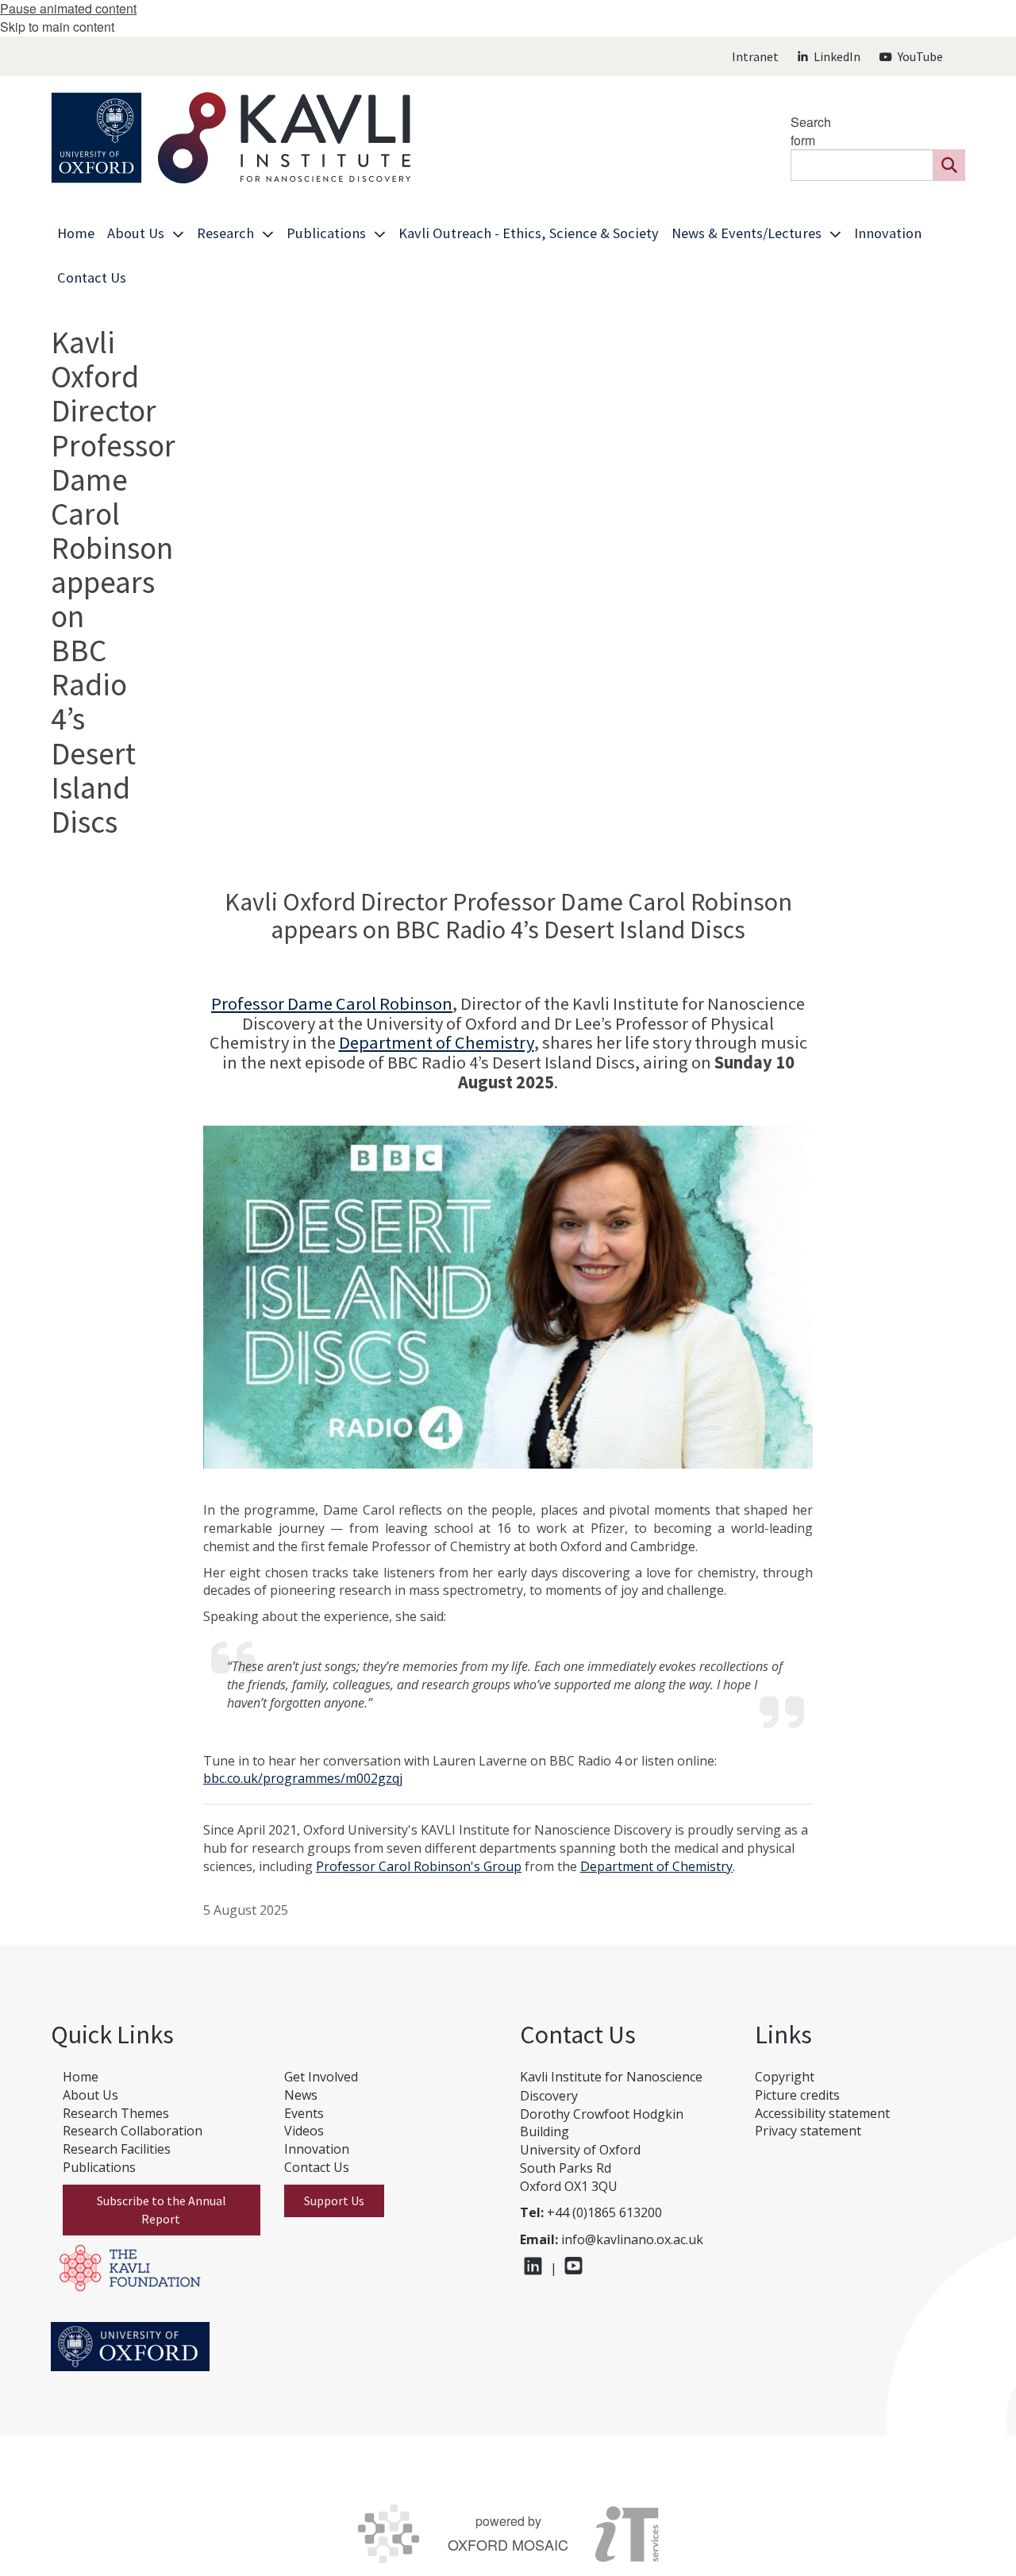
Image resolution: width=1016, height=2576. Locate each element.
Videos (304, 2131)
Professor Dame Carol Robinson (332, 1003)
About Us (90, 2095)
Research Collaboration (133, 2131)
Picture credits (797, 2095)
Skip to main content (57, 27)
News (301, 2095)
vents (308, 2113)
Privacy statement (808, 2131)
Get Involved (321, 2077)
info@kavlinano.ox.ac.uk (632, 2239)
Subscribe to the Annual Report (162, 2210)
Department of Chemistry (437, 1042)
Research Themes (116, 2113)
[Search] (949, 165)
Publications (99, 2167)
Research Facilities (117, 2149)
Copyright (785, 2077)
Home (81, 2077)
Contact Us (317, 2167)
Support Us (334, 2201)
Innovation (317, 2149)
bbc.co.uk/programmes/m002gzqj (303, 1778)
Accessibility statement (822, 2113)
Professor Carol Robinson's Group (419, 1866)
